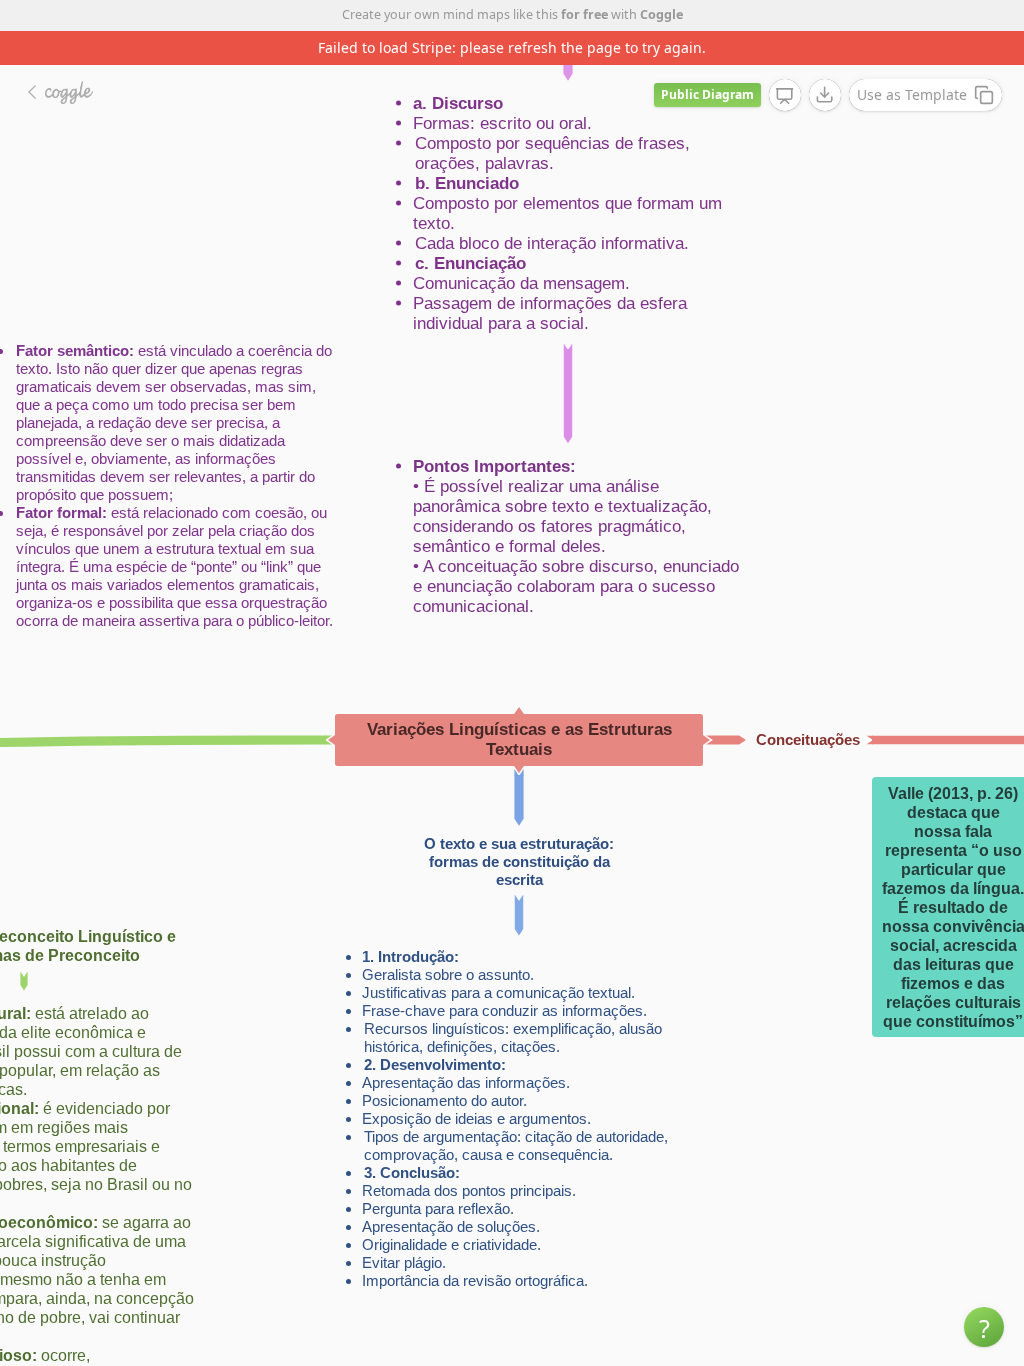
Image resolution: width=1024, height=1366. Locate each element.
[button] (984, 1327)
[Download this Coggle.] (825, 95)
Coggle (661, 14)
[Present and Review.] (785, 96)
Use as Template (912, 94)
